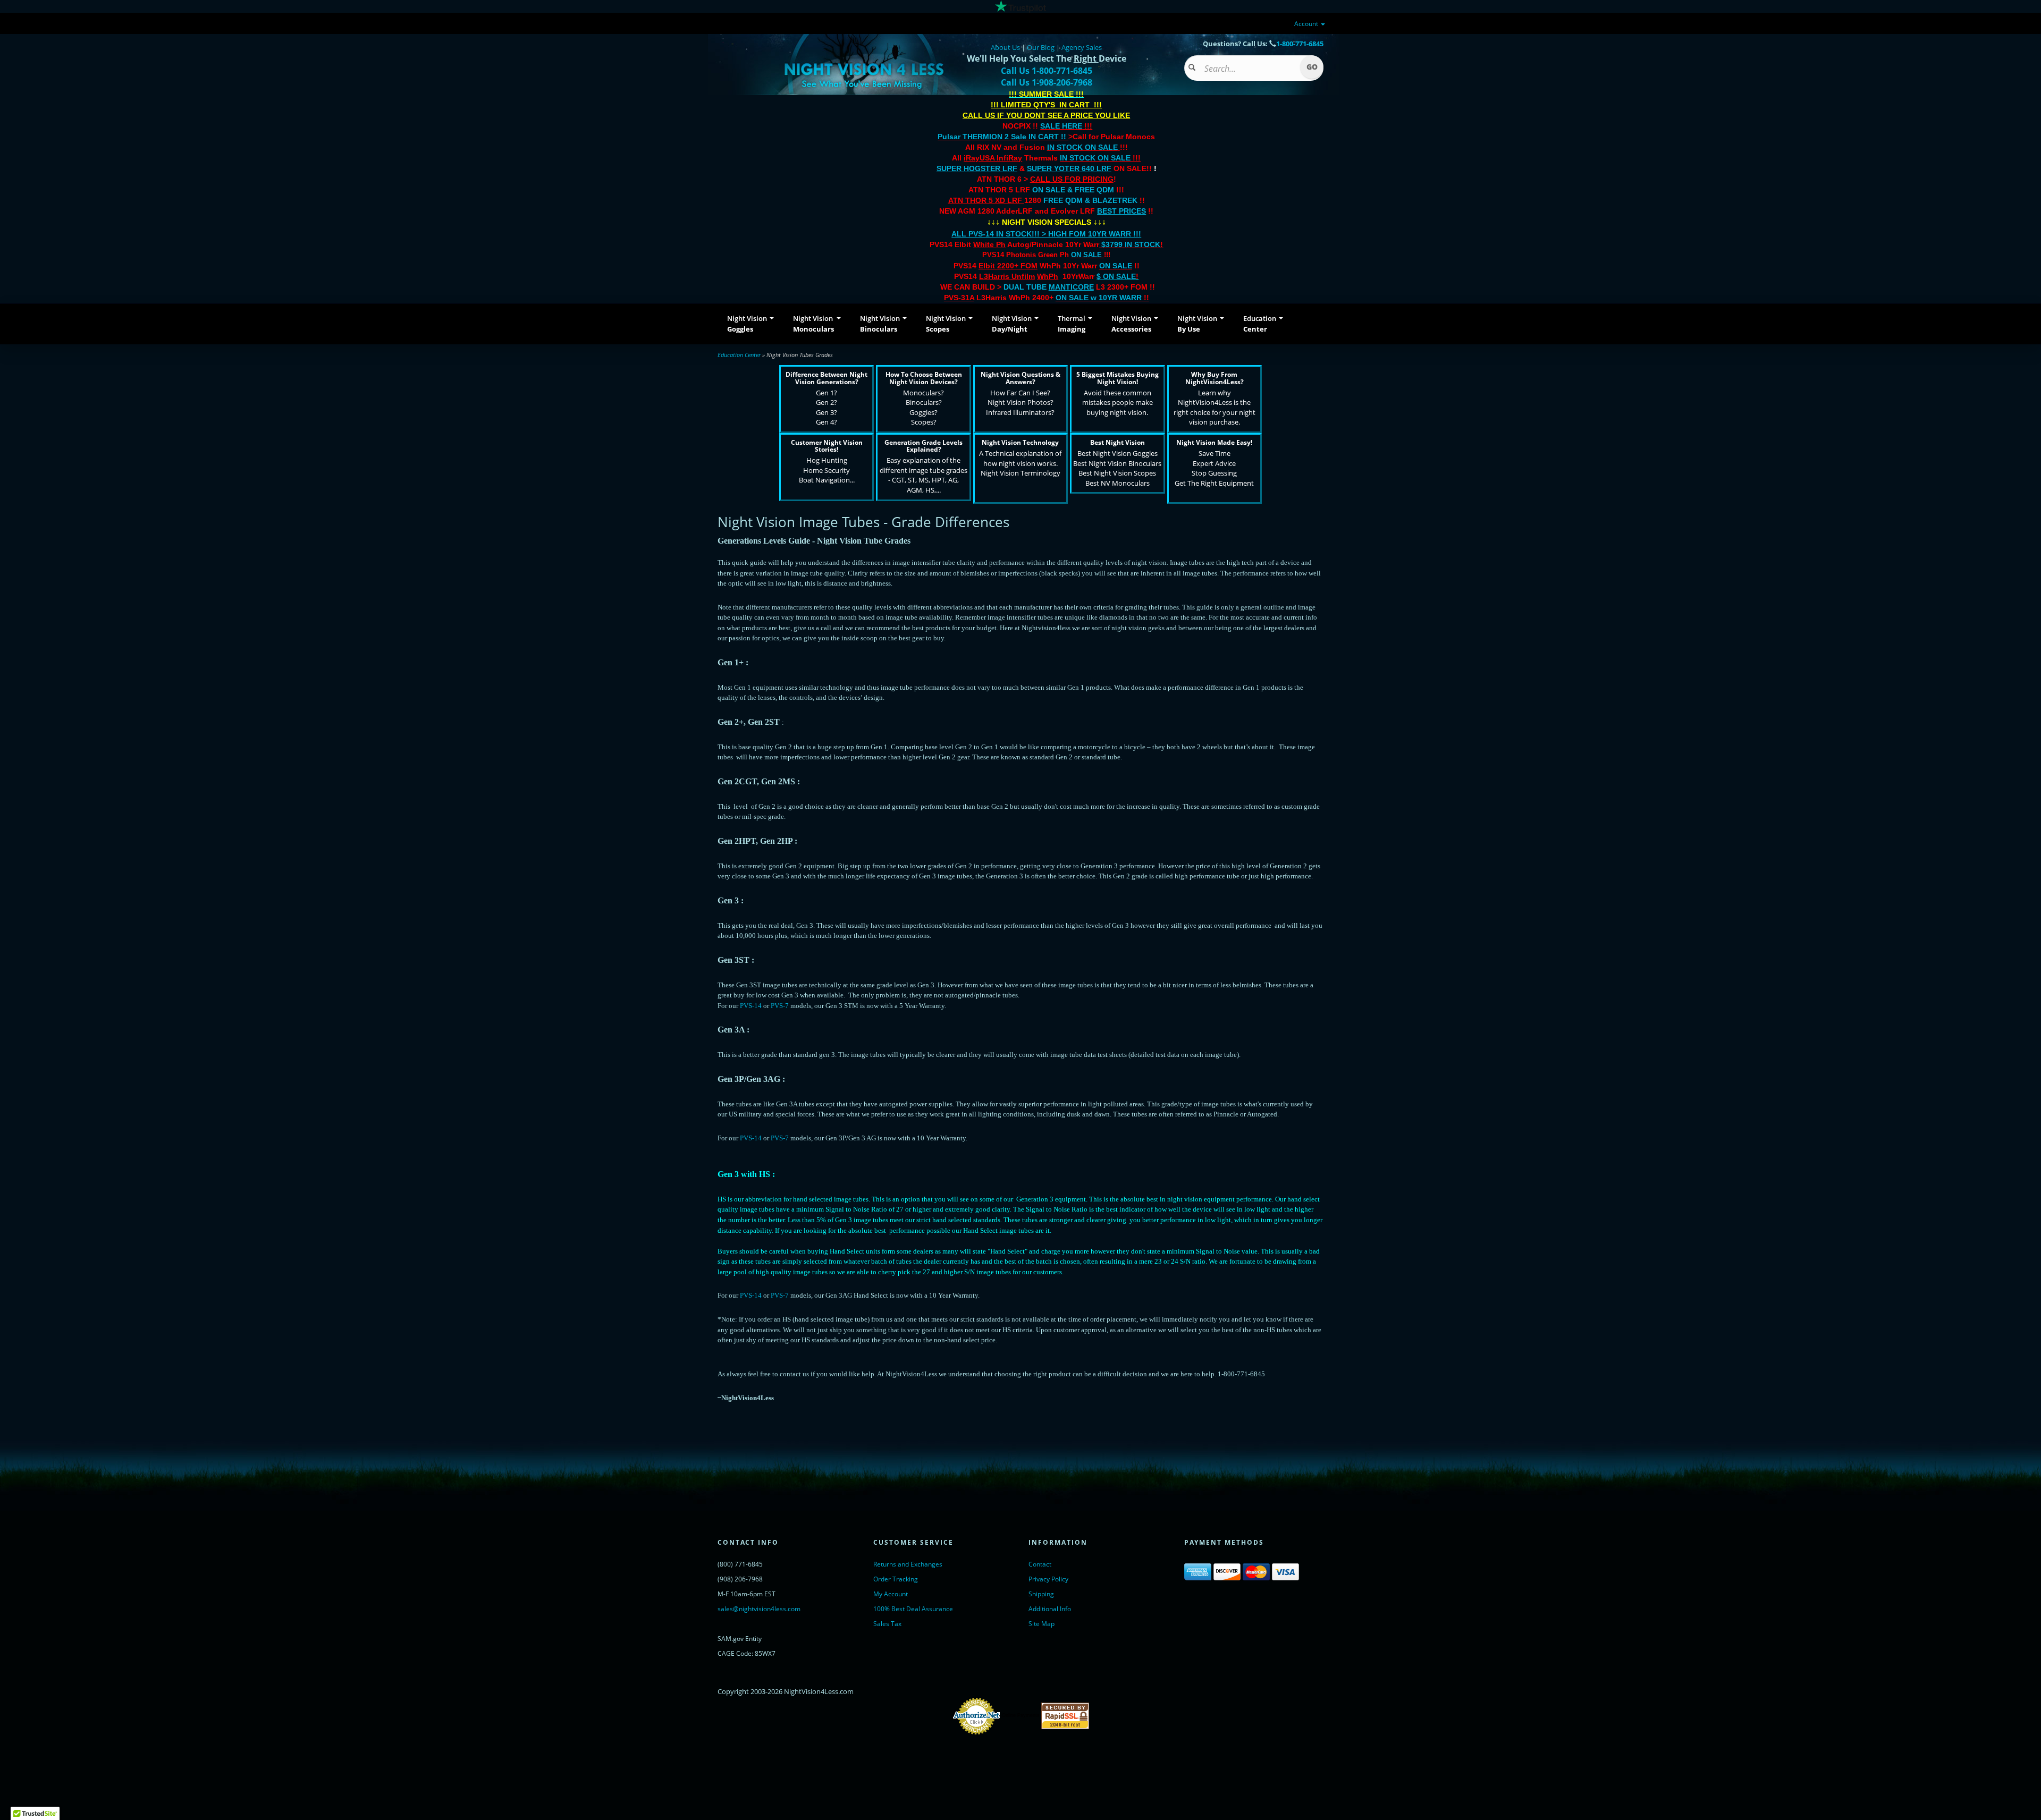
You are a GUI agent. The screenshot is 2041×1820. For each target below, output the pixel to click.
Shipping (1041, 1594)
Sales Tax (887, 1624)
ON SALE (1086, 255)
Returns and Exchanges (908, 1564)
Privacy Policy (1048, 1579)
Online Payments (1021, 1715)
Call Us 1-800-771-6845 (1047, 71)
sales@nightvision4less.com (759, 1609)
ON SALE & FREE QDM (1073, 190)
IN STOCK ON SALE (1082, 147)
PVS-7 (780, 1006)
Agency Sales (1082, 47)
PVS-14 (751, 1006)
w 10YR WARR (1115, 298)
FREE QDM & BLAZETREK (1091, 200)
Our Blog (1041, 47)
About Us (1005, 47)
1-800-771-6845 (1300, 44)
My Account (891, 1594)
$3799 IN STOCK (1131, 244)
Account (1307, 24)
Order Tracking (896, 1579)
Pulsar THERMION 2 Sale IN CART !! (1003, 137)
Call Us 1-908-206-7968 (1047, 82)
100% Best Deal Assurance (913, 1609)
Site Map (1041, 1624)
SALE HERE (1061, 126)
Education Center (739, 355)
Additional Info (1050, 1609)
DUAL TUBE (1049, 287)
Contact (1040, 1564)
